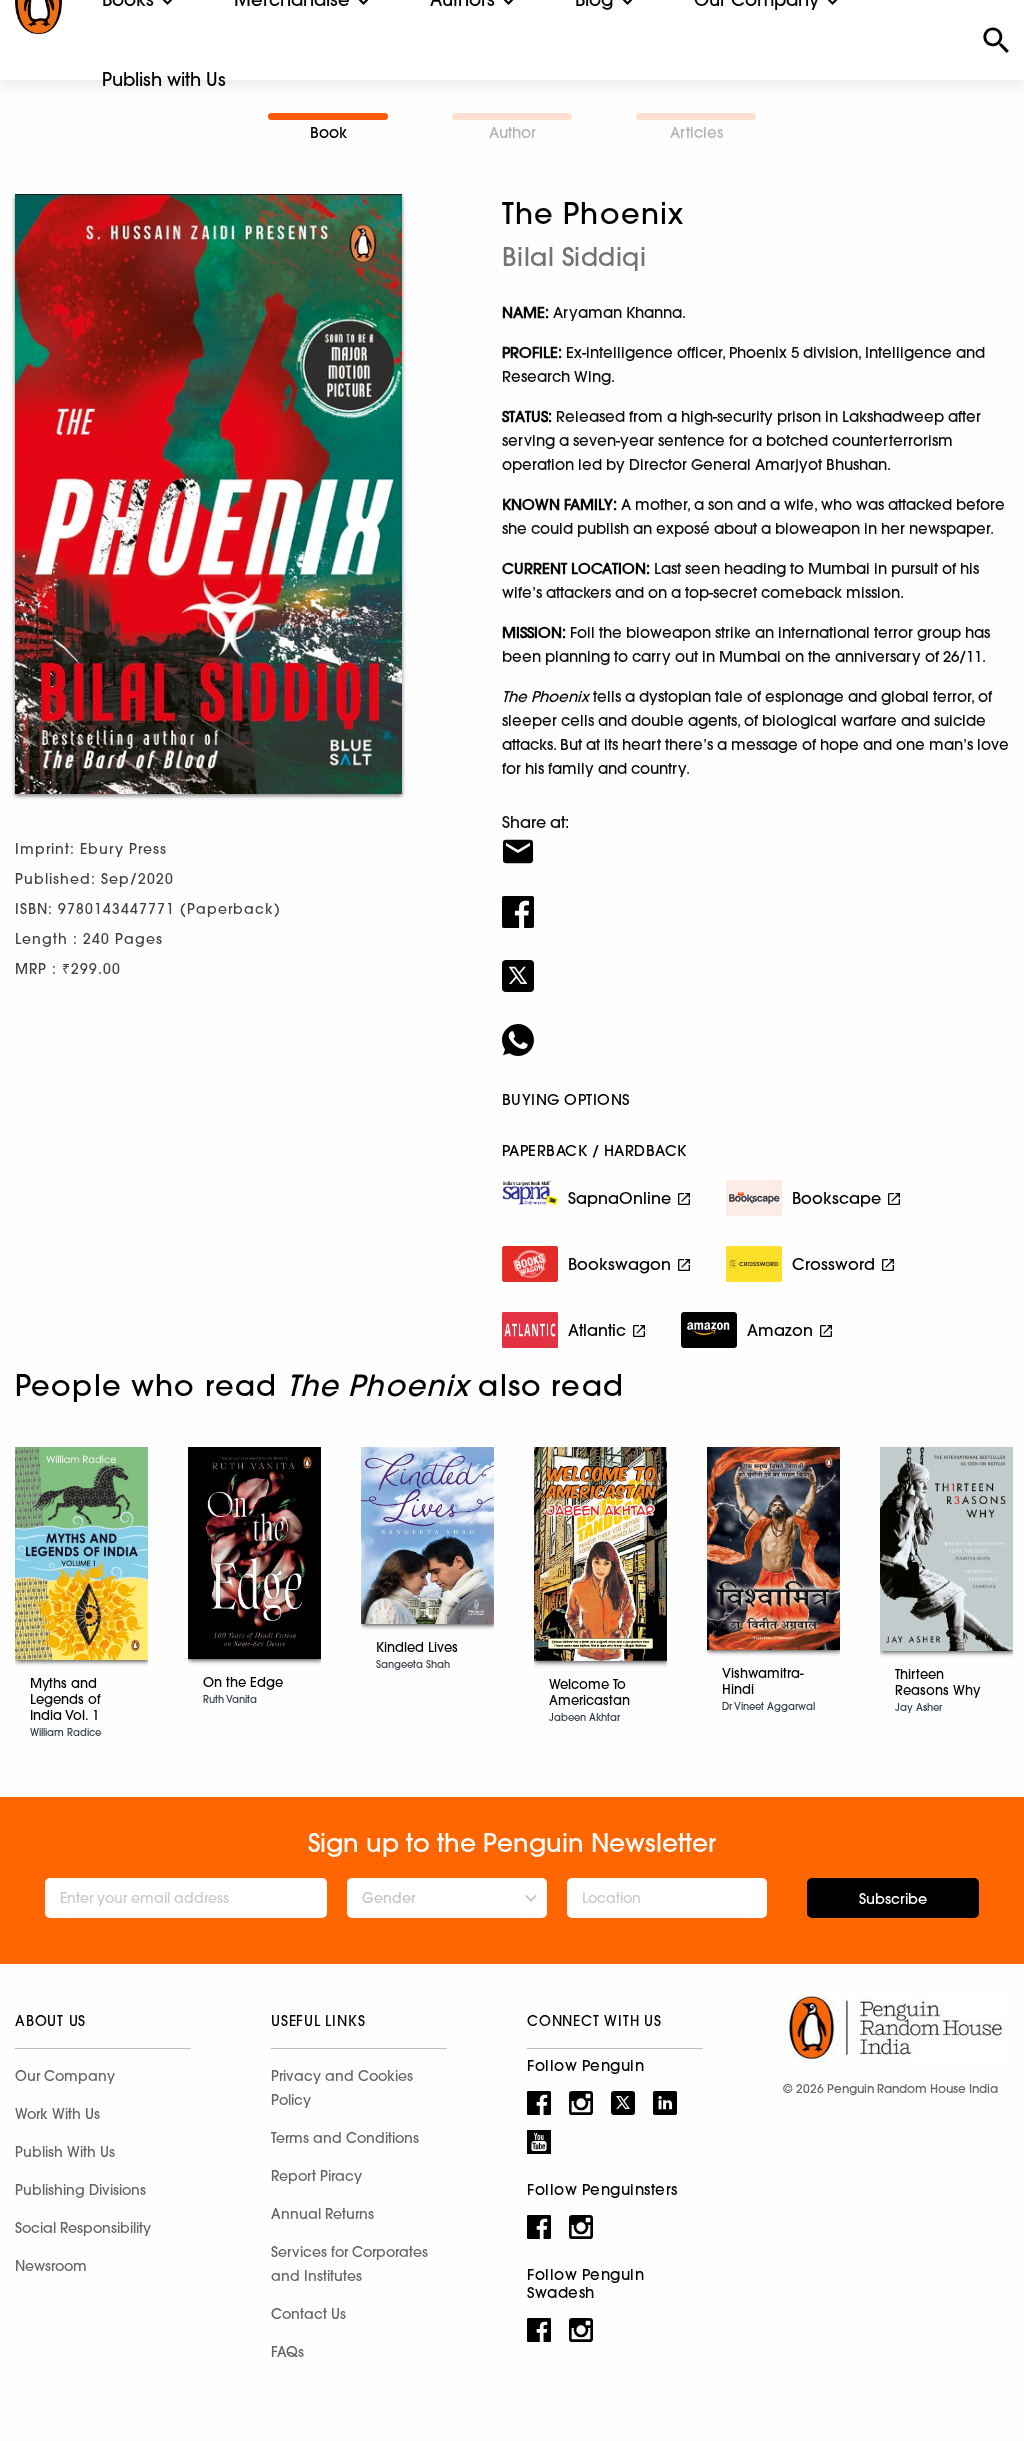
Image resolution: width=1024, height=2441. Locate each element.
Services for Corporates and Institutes (349, 2264)
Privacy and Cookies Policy (342, 2088)
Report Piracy (316, 2176)
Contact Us (308, 2314)
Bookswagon (619, 1264)
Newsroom (51, 2266)
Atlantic (597, 1330)
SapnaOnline (619, 1198)
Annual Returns (322, 2214)
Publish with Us (164, 79)
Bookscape (836, 1198)
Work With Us (57, 2114)
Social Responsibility (83, 2228)
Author (512, 132)
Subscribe (893, 1899)
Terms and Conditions (345, 2138)
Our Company (65, 2076)
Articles (696, 132)
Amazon (780, 1330)
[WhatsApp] (755, 1027)
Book (328, 132)
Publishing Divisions (80, 2190)
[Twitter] (755, 963)
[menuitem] (164, 80)
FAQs (287, 2352)
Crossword (833, 1264)
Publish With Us (65, 2152)
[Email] (755, 839)
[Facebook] (755, 899)
